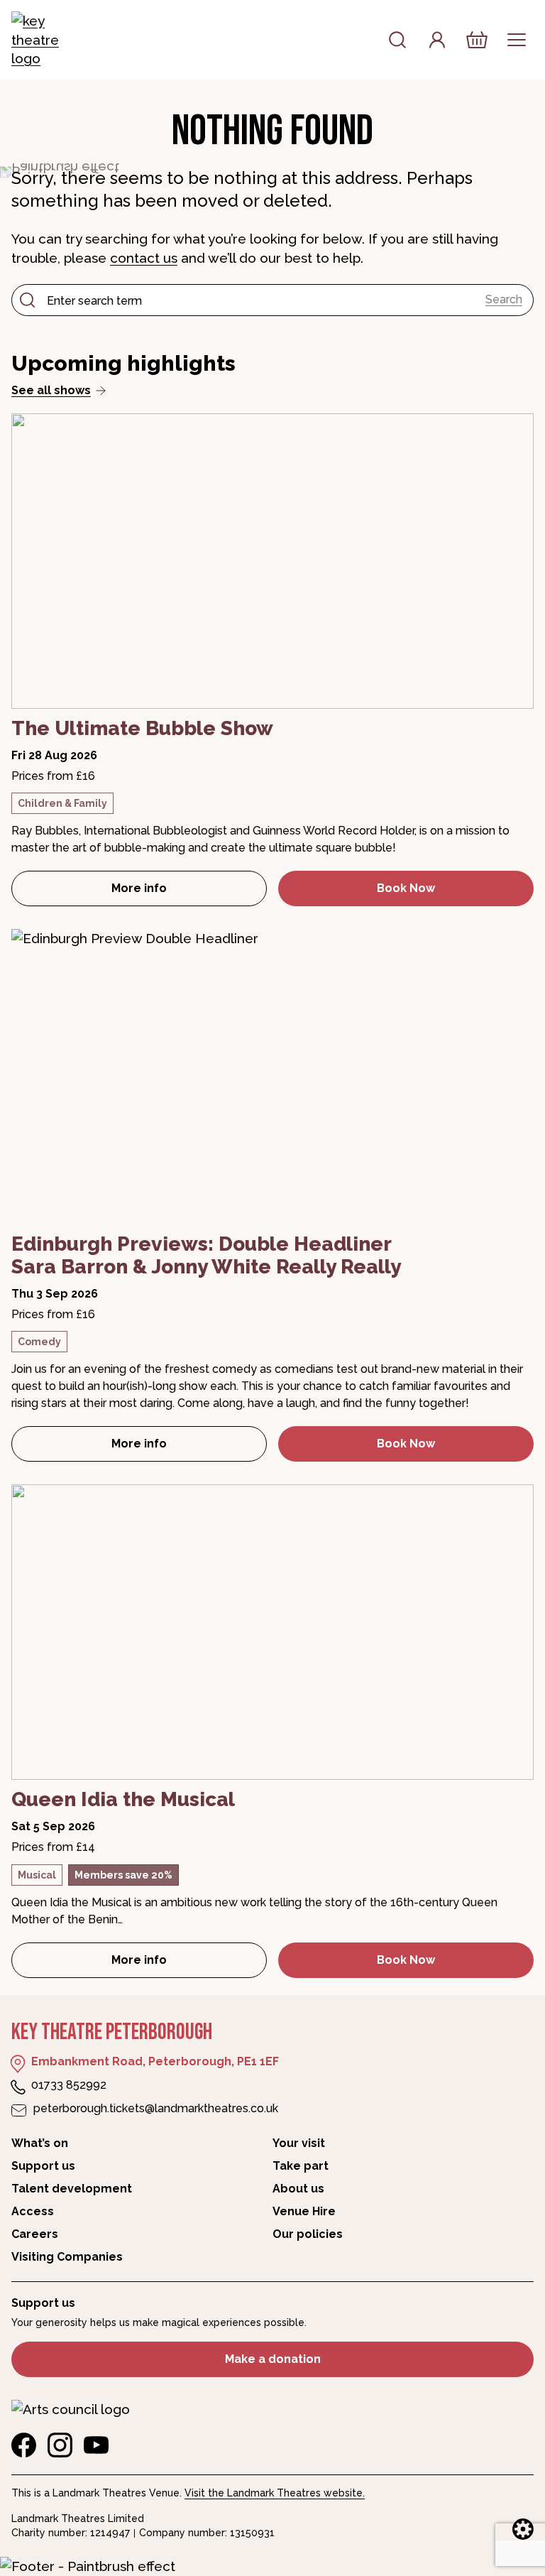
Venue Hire (304, 2211)
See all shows (51, 390)
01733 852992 (69, 2085)
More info (189, 892)
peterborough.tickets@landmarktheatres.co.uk (156, 2108)
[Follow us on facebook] (24, 2445)
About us (298, 2189)
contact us (144, 258)
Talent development (72, 2189)
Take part (301, 2166)
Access (33, 2211)
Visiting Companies (67, 2257)
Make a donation (273, 2359)
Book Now (406, 888)
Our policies (308, 2234)
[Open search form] (397, 40)
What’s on (40, 2143)
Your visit (299, 2143)
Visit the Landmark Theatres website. (275, 2493)
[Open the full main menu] (517, 40)
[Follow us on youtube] (96, 2445)
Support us (43, 2166)
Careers (35, 2234)
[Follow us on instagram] (60, 2445)
